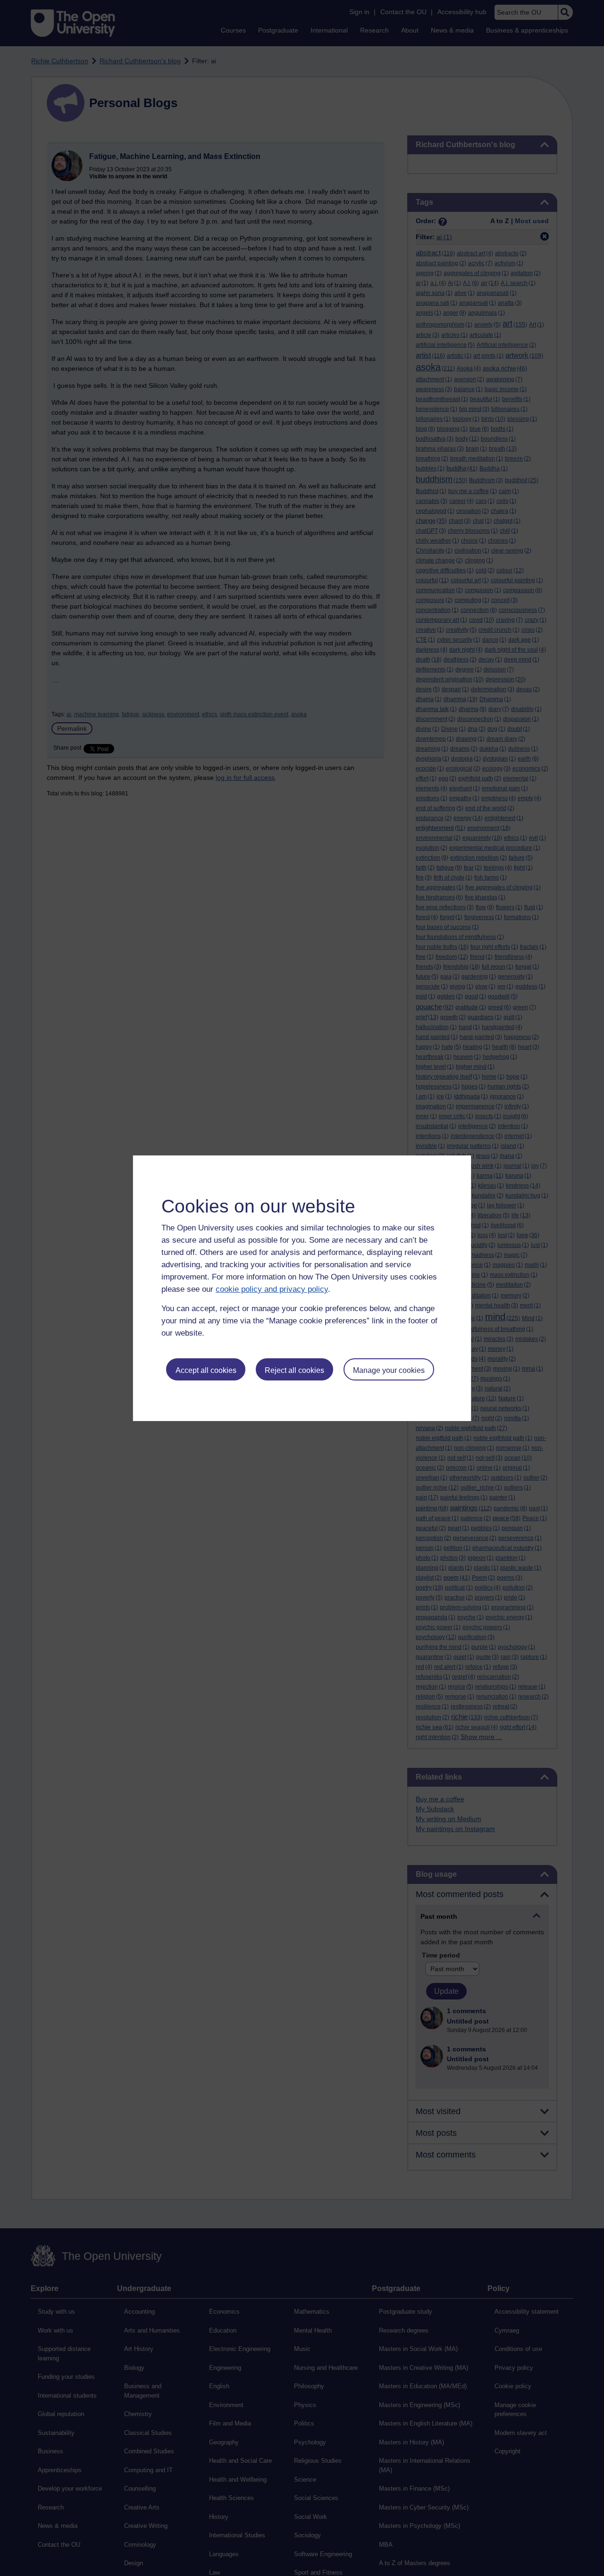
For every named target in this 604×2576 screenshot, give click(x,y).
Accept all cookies (206, 1370)
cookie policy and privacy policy (272, 1289)
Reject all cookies (294, 1370)
